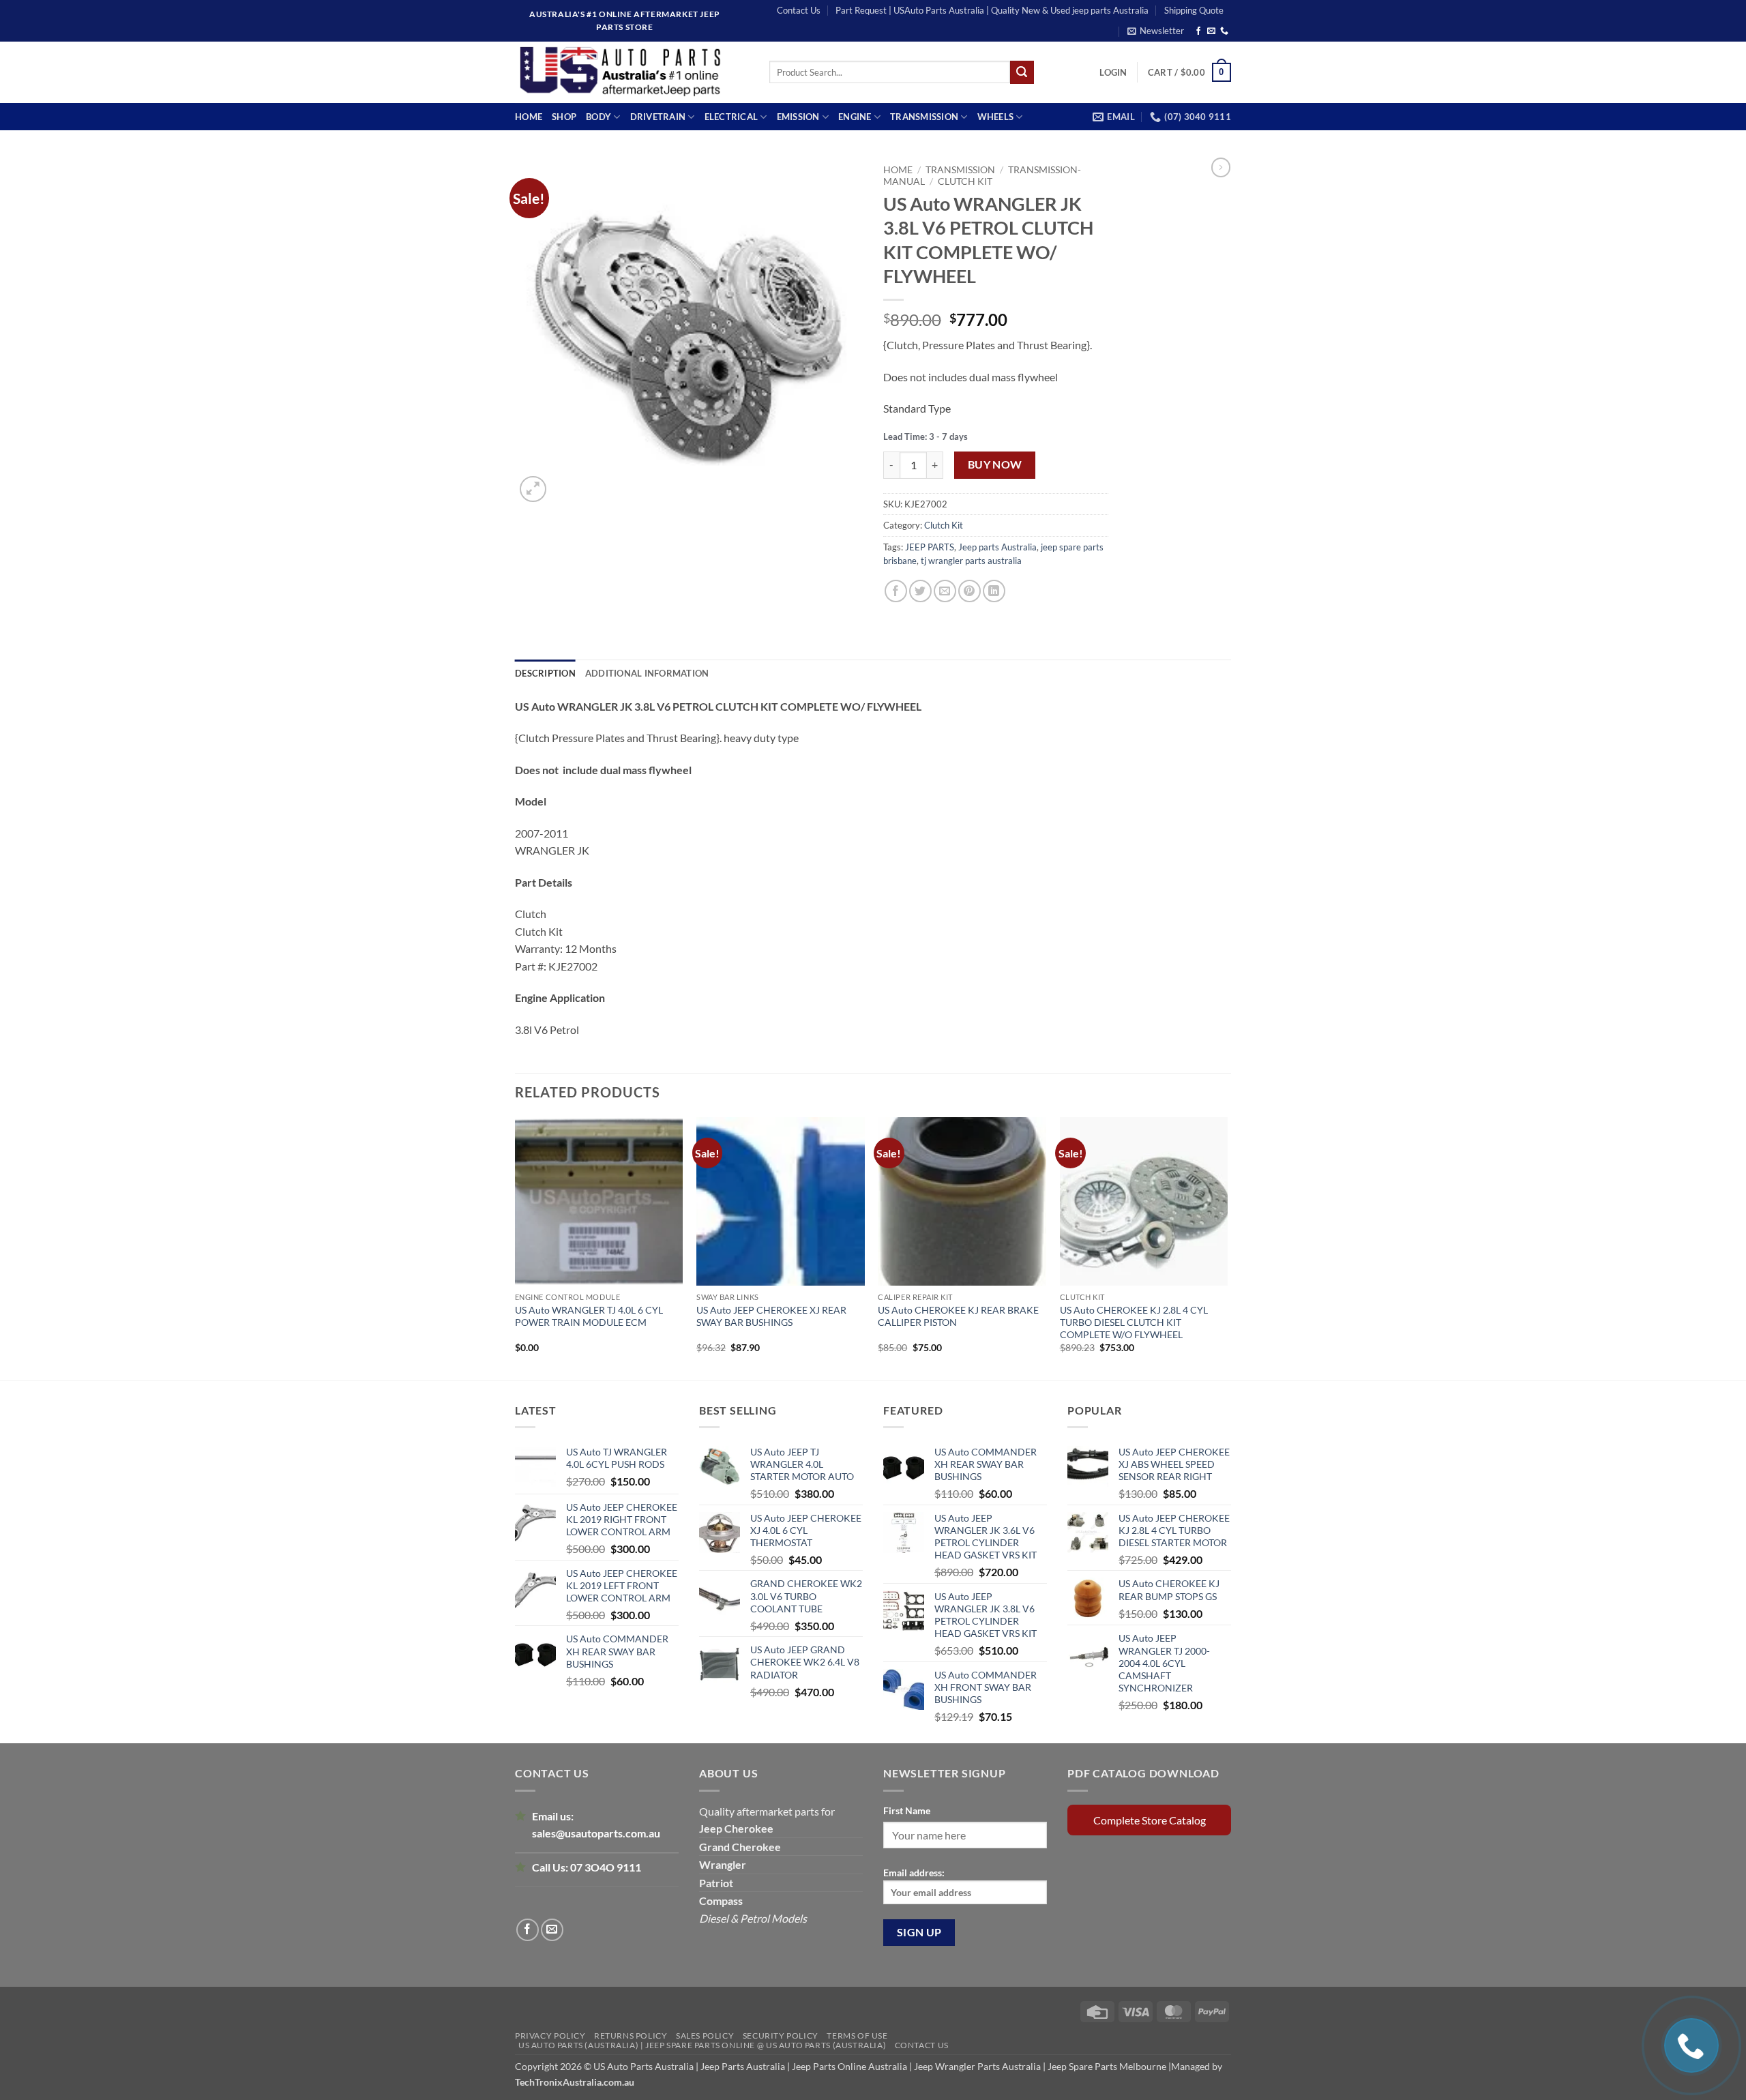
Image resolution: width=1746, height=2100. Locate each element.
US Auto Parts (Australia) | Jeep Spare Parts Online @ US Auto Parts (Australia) (702, 2045)
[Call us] (1224, 31)
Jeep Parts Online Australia (849, 2066)
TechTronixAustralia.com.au (575, 2082)
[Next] (1227, 1247)
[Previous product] (1221, 167)
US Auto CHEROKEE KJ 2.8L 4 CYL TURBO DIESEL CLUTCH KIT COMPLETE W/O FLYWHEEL (1134, 1322)
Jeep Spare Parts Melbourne (1106, 2066)
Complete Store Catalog (1150, 1820)
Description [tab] (545, 673)
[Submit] (1022, 72)
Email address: (914, 1873)
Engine (855, 117)
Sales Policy (705, 2036)
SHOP (564, 117)
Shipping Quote (1194, 10)
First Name (907, 1810)
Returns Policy (631, 2036)
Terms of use (857, 2036)
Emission (798, 117)
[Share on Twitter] (920, 591)
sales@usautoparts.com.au (596, 1833)
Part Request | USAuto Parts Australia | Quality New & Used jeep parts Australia (992, 10)
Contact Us (799, 10)
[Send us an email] (1211, 31)
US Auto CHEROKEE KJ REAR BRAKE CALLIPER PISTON (958, 1316)
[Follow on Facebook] (1198, 31)
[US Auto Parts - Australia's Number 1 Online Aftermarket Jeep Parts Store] (632, 72)
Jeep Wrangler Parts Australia (977, 2066)
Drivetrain (658, 117)
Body (598, 117)
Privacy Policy (550, 2036)
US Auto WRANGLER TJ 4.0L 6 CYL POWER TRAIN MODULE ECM (589, 1316)
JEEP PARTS (930, 547)
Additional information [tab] (647, 673)
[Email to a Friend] (945, 591)
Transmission (924, 117)
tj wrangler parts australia (971, 561)
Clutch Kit (965, 181)
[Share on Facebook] (896, 591)
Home (529, 117)
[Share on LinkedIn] (994, 591)
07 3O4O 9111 (606, 1867)
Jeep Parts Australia (744, 2066)
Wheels (996, 117)
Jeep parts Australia (997, 547)
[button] (1156, 31)
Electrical (731, 117)
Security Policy (781, 2036)
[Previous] (516, 1247)
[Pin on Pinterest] (970, 591)
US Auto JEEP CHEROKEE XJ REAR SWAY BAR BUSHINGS (771, 1316)
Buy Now (995, 464)
